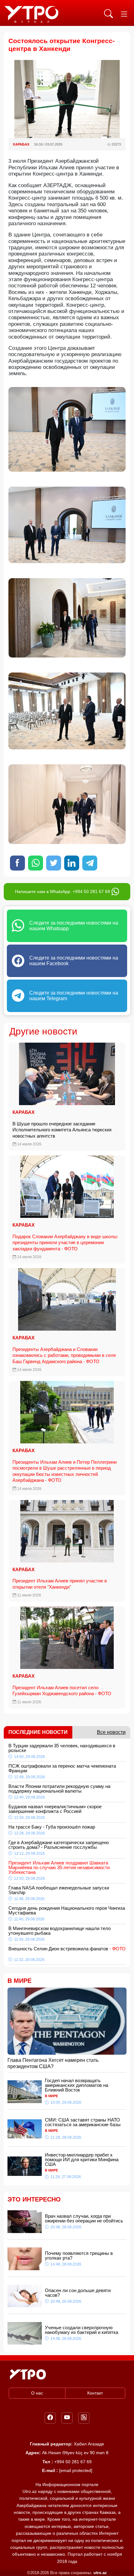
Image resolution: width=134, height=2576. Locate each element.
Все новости (111, 1732)
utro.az (100, 2573)
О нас (37, 2393)
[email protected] (76, 2470)
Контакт (95, 2393)
